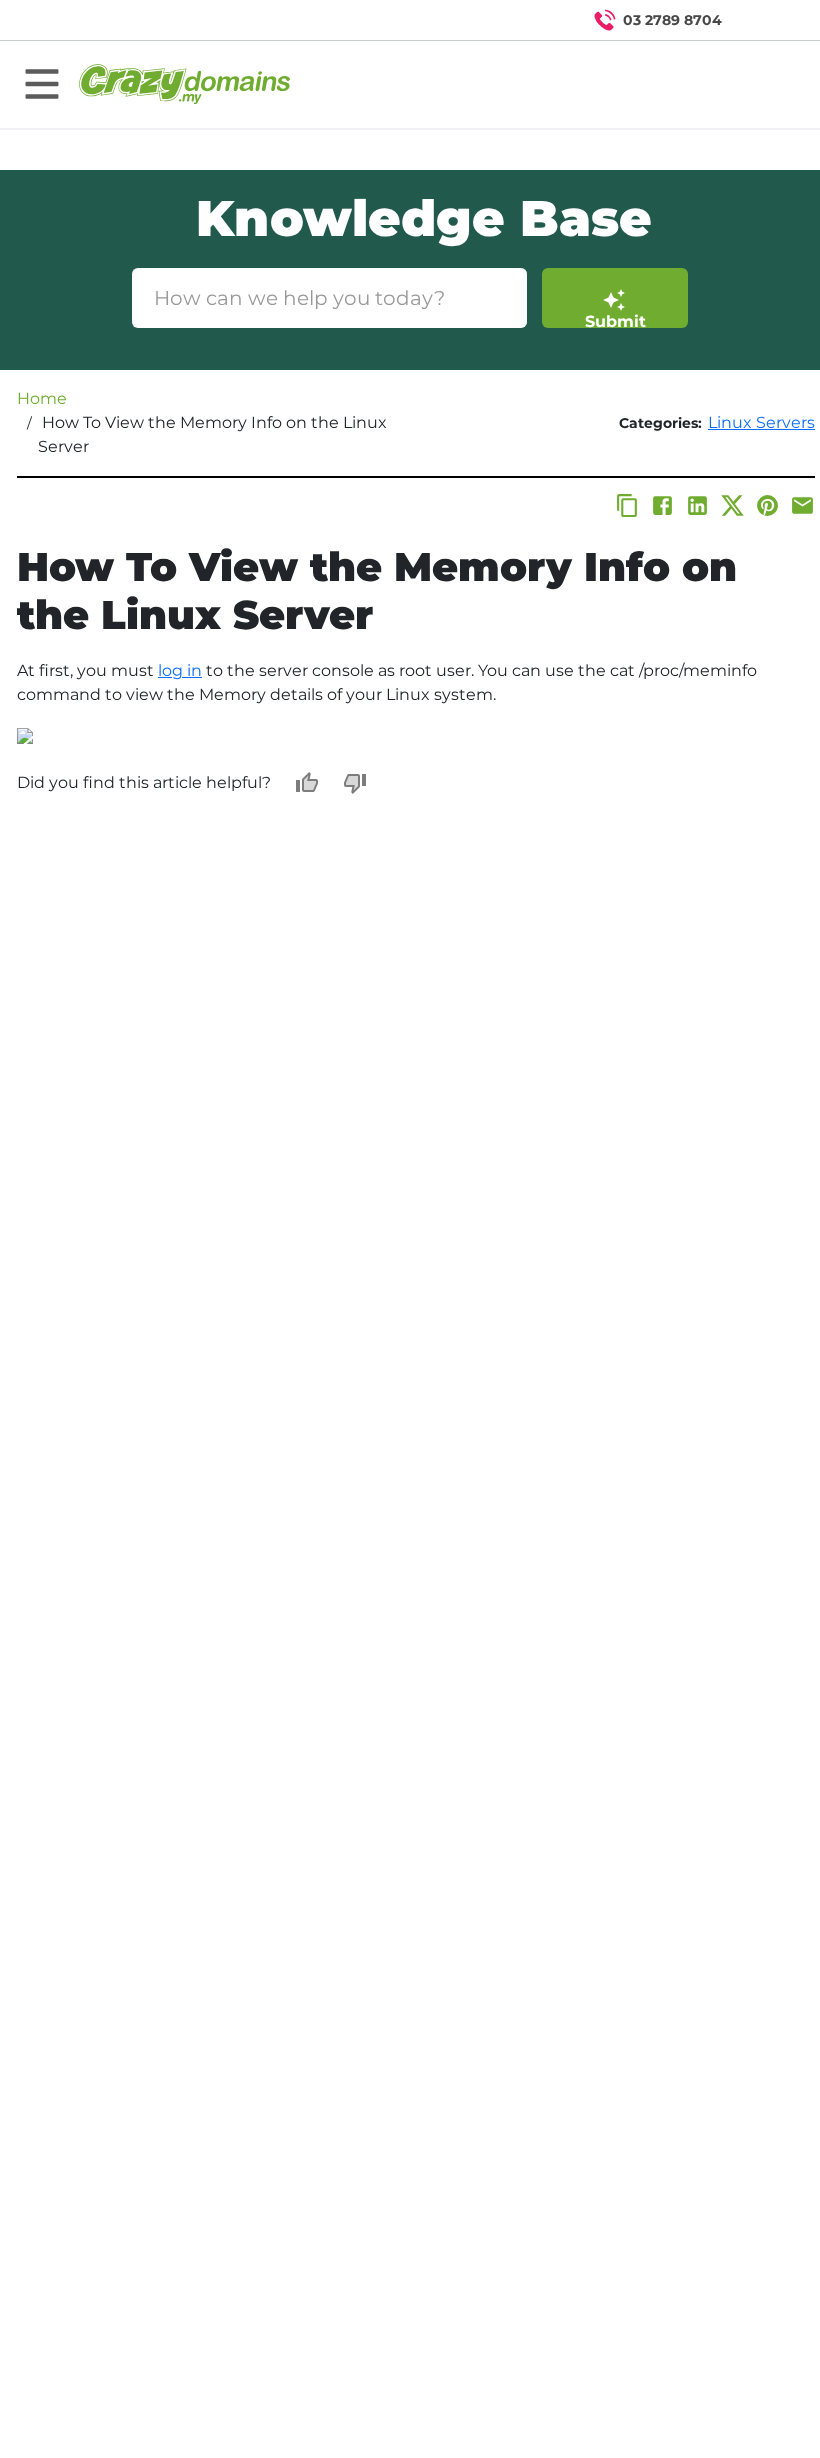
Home (42, 398)
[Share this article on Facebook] (662, 505)
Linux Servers (761, 422)
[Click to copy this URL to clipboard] (627, 505)
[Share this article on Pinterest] (767, 505)
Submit (615, 320)
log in (180, 670)
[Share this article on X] (732, 505)
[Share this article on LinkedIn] (697, 505)
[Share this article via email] (802, 505)
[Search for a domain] (766, 20)
